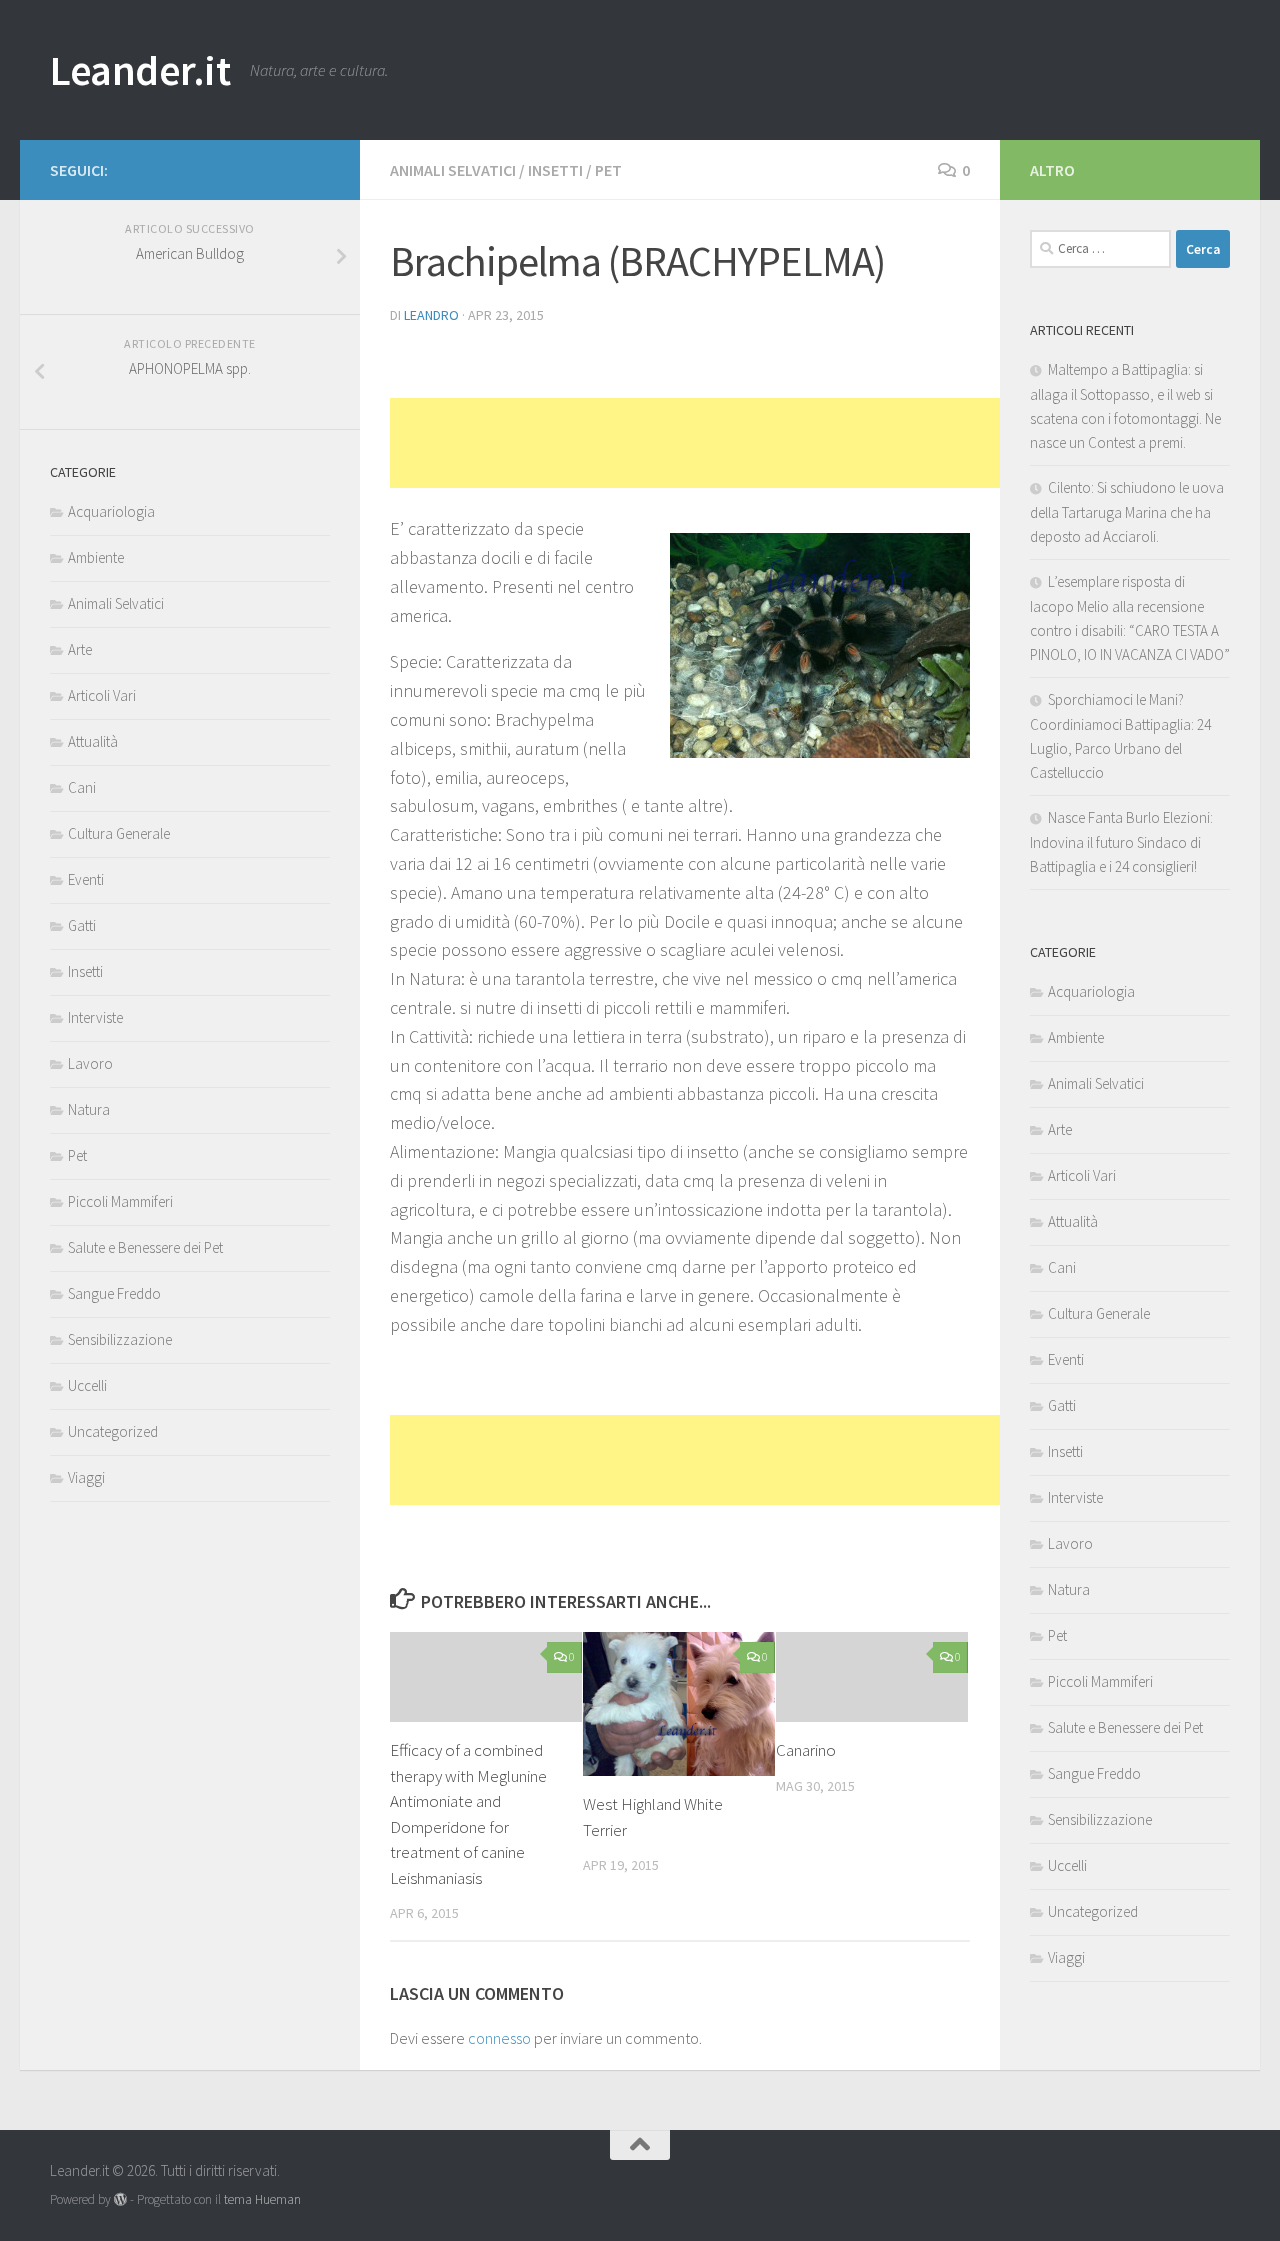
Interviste (95, 1017)
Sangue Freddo (114, 1293)
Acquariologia (111, 511)
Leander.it (140, 70)
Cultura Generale (119, 833)
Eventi (86, 879)
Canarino (806, 1750)
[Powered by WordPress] (120, 2199)
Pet (608, 170)
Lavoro (90, 1063)
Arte (80, 649)
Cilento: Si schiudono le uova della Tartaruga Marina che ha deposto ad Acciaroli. (1127, 512)
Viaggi (86, 1477)
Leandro (431, 315)
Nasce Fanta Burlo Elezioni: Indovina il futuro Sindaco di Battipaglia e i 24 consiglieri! (1121, 842)
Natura (89, 1109)
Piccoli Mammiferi (120, 1201)
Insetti (555, 170)
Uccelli (87, 1385)
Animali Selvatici (453, 170)
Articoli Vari (102, 695)
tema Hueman (262, 2199)
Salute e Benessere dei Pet (145, 1247)
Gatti (82, 925)
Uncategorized (113, 1431)
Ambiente (96, 557)
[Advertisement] (754, 443)
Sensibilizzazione (120, 1339)
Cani (82, 787)
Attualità (93, 741)
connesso (499, 2038)
